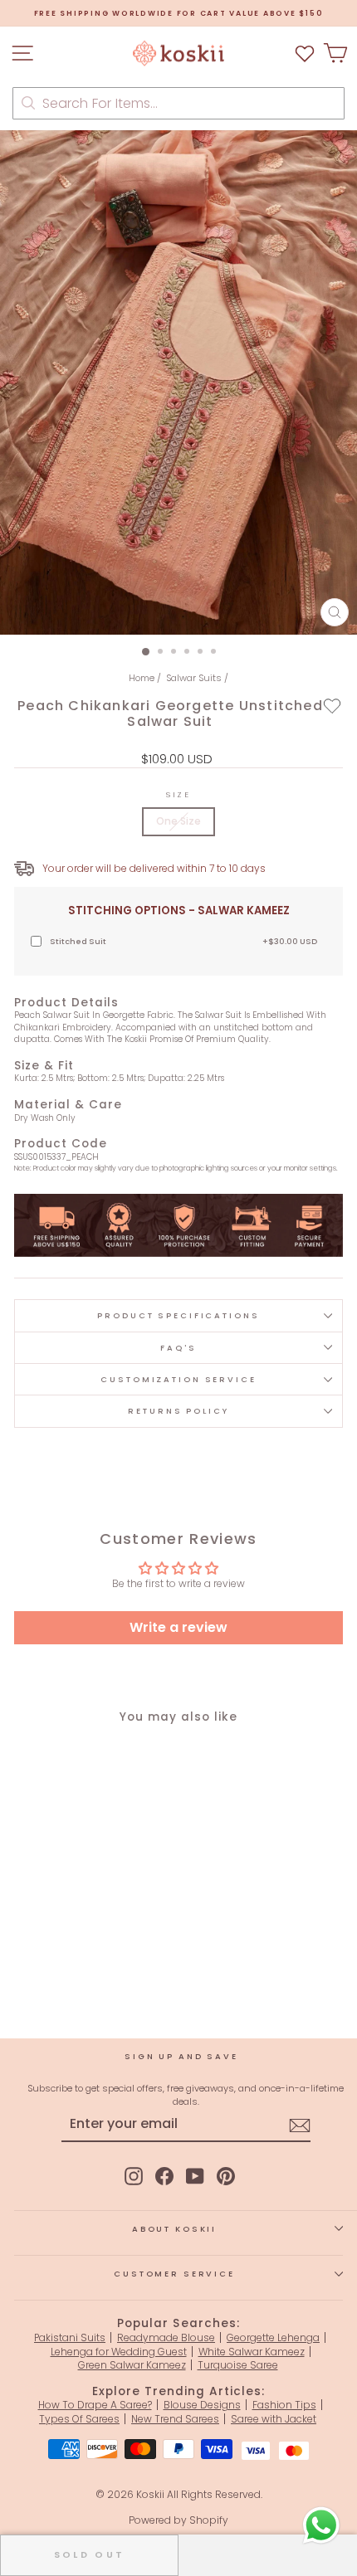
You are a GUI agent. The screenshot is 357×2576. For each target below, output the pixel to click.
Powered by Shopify (178, 2520)
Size (178, 794)
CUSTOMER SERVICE (174, 2274)
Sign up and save (181, 2056)
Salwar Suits (194, 678)
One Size (178, 821)
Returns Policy (178, 1411)
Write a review (178, 1627)
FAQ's (178, 1348)
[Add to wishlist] (333, 705)
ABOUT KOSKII (174, 2229)
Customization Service (178, 1379)
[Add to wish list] (305, 54)
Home (142, 678)
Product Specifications (178, 1315)
